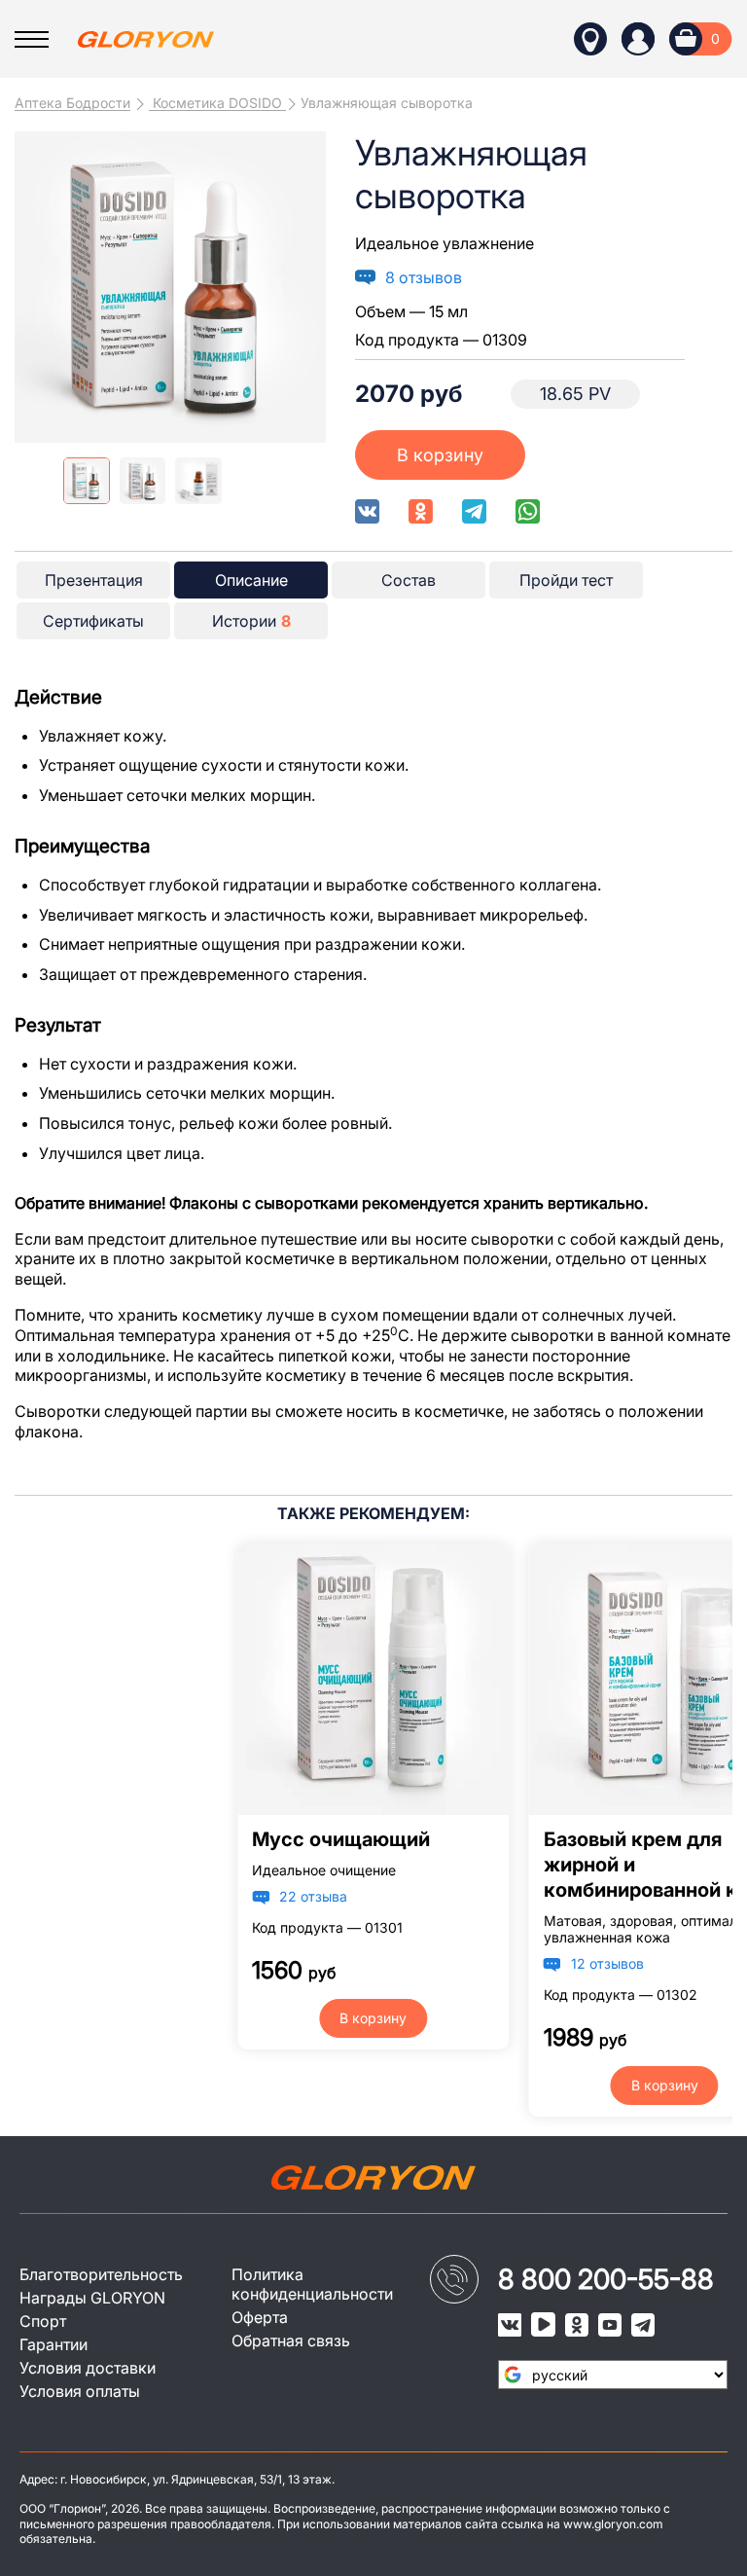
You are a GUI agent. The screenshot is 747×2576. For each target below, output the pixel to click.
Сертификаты (93, 621)
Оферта (260, 2317)
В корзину (440, 455)
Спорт (43, 2321)
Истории (251, 621)
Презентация (94, 580)
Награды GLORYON (92, 2298)
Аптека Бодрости (72, 103)
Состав (409, 580)
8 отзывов (424, 277)
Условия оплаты (80, 2391)
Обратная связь (291, 2340)
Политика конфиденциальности (312, 2284)
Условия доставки (88, 2368)
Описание (251, 580)
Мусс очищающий (341, 1839)
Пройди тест (566, 580)
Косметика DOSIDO (217, 103)
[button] (303, 287)
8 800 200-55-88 (606, 2279)
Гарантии (53, 2344)
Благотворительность (101, 2274)
